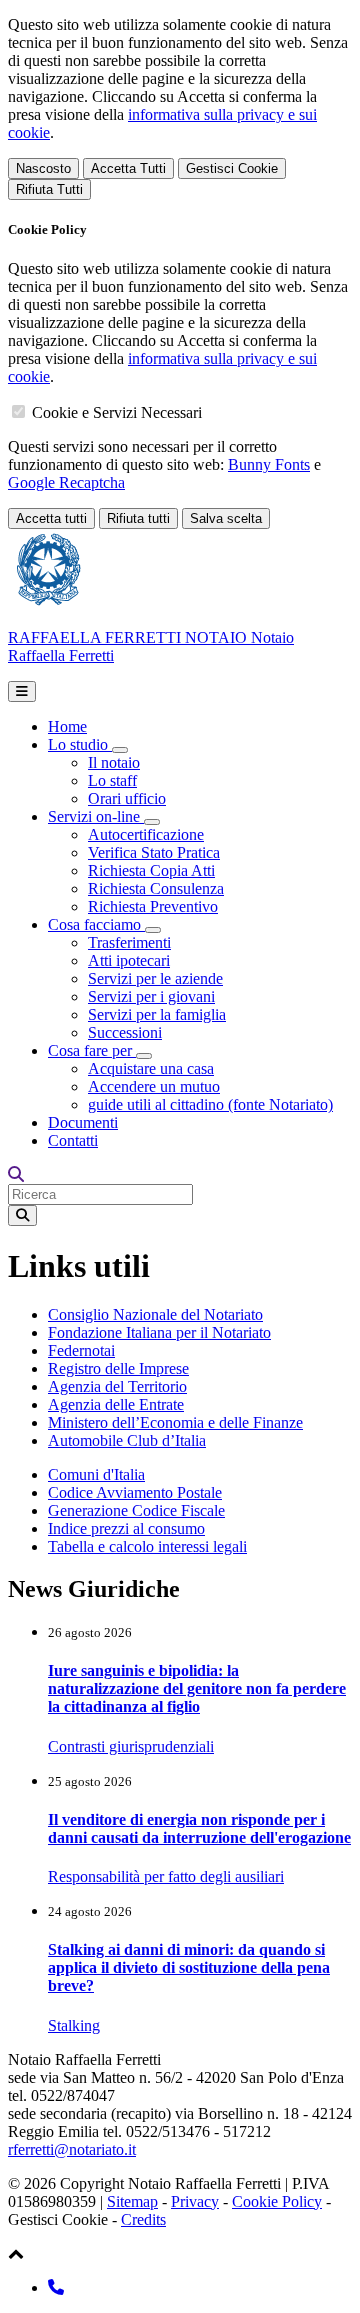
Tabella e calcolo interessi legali (147, 1546)
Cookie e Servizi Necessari (117, 412)
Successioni (125, 1032)
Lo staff (112, 780)
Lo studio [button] (80, 744)
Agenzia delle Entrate (116, 1404)
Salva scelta (226, 518)
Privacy (195, 2201)
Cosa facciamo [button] (96, 924)
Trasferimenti (129, 942)
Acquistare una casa (151, 1068)
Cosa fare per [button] (92, 1050)
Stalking (74, 2025)
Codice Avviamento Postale (135, 1492)
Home (67, 726)
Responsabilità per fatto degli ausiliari (166, 1876)
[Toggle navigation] (22, 691)
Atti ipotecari (129, 960)
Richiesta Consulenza (156, 888)
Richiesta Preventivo (153, 906)
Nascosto (43, 168)
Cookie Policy (277, 2201)
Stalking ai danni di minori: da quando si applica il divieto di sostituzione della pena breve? (189, 1967)
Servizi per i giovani (151, 996)
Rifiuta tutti (138, 518)
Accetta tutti (51, 518)
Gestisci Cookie (232, 168)
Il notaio (114, 762)
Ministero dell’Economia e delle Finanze (175, 1422)
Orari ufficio (127, 798)
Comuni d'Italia (96, 1474)
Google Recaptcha (66, 482)
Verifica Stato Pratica (154, 852)
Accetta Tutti (128, 168)
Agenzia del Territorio (117, 1386)
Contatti (73, 1140)
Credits (143, 2219)
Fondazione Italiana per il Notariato (159, 1332)
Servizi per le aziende (155, 978)
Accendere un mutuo (154, 1086)
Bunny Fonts (269, 464)
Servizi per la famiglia (157, 1014)
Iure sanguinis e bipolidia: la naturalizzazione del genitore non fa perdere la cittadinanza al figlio (197, 1688)
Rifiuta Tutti (49, 189)
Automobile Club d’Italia (127, 1440)
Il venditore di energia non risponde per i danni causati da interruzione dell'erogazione (199, 1828)
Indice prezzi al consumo (126, 1528)
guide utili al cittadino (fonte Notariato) (210, 1104)
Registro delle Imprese (118, 1368)
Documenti (83, 1122)
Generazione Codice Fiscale (136, 1510)
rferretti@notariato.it (72, 2149)
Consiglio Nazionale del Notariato (155, 1314)
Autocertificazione (146, 834)
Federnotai (81, 1350)
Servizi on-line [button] (96, 816)
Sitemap (132, 2201)
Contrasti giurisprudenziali (131, 1746)
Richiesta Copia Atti (151, 870)
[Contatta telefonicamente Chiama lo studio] (56, 2287)
